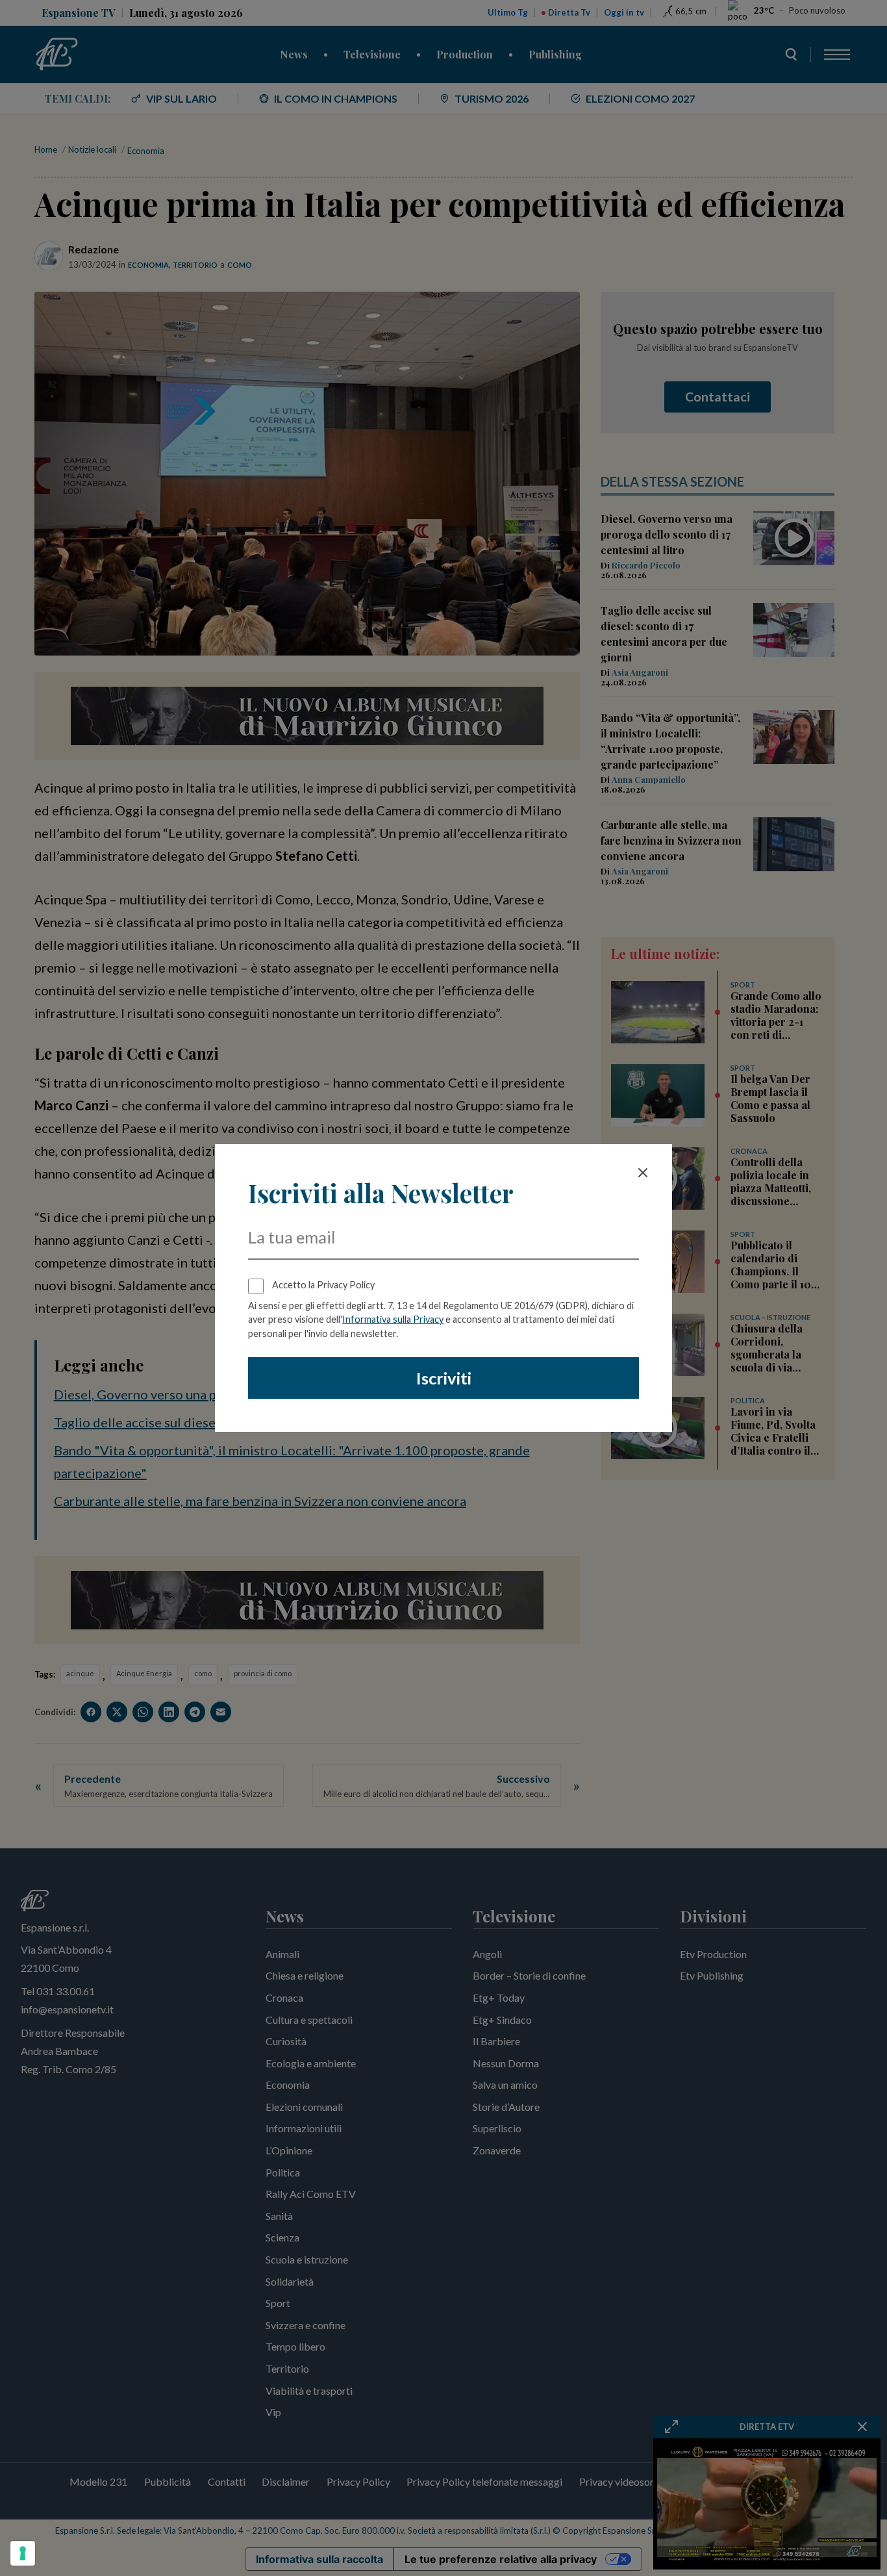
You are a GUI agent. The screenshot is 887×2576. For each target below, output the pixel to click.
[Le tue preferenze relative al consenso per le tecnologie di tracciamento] (23, 2553)
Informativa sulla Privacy (393, 1319)
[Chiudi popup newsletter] (643, 1173)
